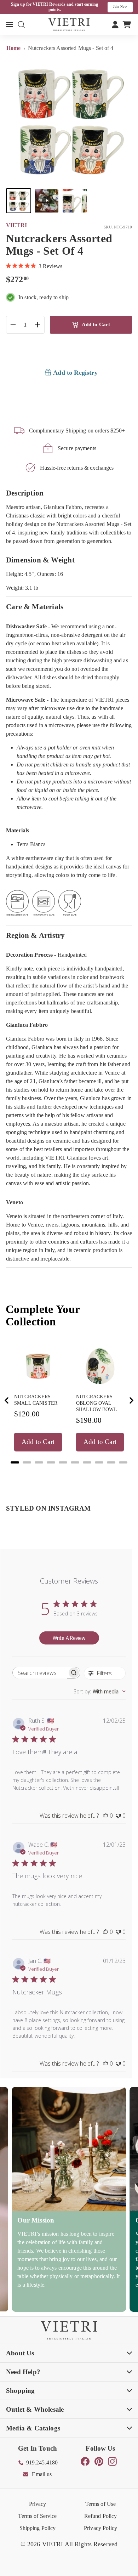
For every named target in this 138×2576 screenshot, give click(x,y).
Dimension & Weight (40, 560)
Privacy (38, 2504)
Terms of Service (37, 2516)
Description (25, 493)
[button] (19, 201)
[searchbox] (40, 1673)
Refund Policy (101, 2516)
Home (14, 48)
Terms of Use (101, 2504)
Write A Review (69, 1638)
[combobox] (100, 1691)
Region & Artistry (36, 935)
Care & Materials (35, 607)
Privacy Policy (100, 2528)
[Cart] (127, 24)
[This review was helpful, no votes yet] (105, 1816)
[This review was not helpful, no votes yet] (118, 1816)
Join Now (120, 7)
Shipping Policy (38, 2528)
